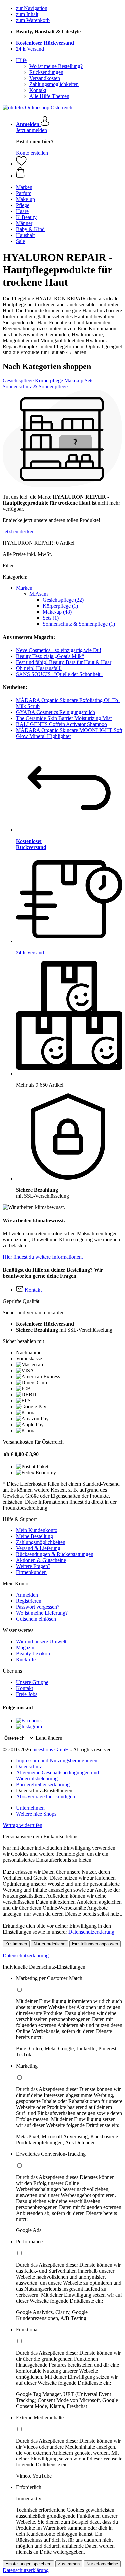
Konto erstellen (32, 153)
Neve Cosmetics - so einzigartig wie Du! (59, 650)
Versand (30, 49)
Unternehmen (30, 1808)
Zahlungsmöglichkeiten (54, 84)
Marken (24, 588)
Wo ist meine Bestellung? (56, 66)
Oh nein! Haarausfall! (39, 668)
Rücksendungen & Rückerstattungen (55, 1554)
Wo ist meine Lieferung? (42, 1613)
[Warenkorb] (69, 173)
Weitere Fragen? (33, 1566)
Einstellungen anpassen (95, 1944)
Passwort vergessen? (38, 1607)
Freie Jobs (27, 1694)
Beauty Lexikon (33, 1653)
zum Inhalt (27, 14)
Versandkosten (45, 78)
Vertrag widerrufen (22, 1825)
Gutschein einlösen (36, 1619)
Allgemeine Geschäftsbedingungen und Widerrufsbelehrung (57, 1776)
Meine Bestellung (34, 1536)
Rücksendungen (46, 72)
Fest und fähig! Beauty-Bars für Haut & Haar (64, 662)
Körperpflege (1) (60, 606)
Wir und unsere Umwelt (41, 1641)
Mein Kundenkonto (37, 1530)
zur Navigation (32, 8)
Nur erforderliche (49, 1944)
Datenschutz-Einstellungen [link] (44, 1791)
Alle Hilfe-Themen (49, 96)
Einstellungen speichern (28, 2564)
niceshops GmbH (51, 1749)
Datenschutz (29, 1767)
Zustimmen (16, 1944)
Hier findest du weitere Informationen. (43, 1257)
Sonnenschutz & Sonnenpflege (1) (79, 624)
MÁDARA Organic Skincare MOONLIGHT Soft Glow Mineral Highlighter (69, 733)
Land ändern (49, 1738)
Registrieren (29, 1601)
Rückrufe (26, 1659)
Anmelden (27, 1595)
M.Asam (38, 594)
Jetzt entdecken (19, 531)
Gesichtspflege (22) (63, 600)
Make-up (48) (57, 612)
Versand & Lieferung (38, 1548)
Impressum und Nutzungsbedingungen (57, 1761)
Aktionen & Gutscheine (41, 1560)
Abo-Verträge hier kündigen (45, 1797)
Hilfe (21, 60)
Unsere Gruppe (32, 1682)
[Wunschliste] (21, 164)
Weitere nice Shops (36, 1814)
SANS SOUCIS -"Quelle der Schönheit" (59, 674)
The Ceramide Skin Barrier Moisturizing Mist (64, 718)
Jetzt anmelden (31, 130)
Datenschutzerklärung (91, 1932)
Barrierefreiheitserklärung (43, 1785)
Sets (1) (51, 618)
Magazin (25, 1647)
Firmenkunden (31, 1572)
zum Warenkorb (33, 20)
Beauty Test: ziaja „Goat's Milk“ (50, 656)
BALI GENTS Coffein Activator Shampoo (61, 724)
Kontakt (38, 90)
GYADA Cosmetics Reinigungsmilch (55, 712)
